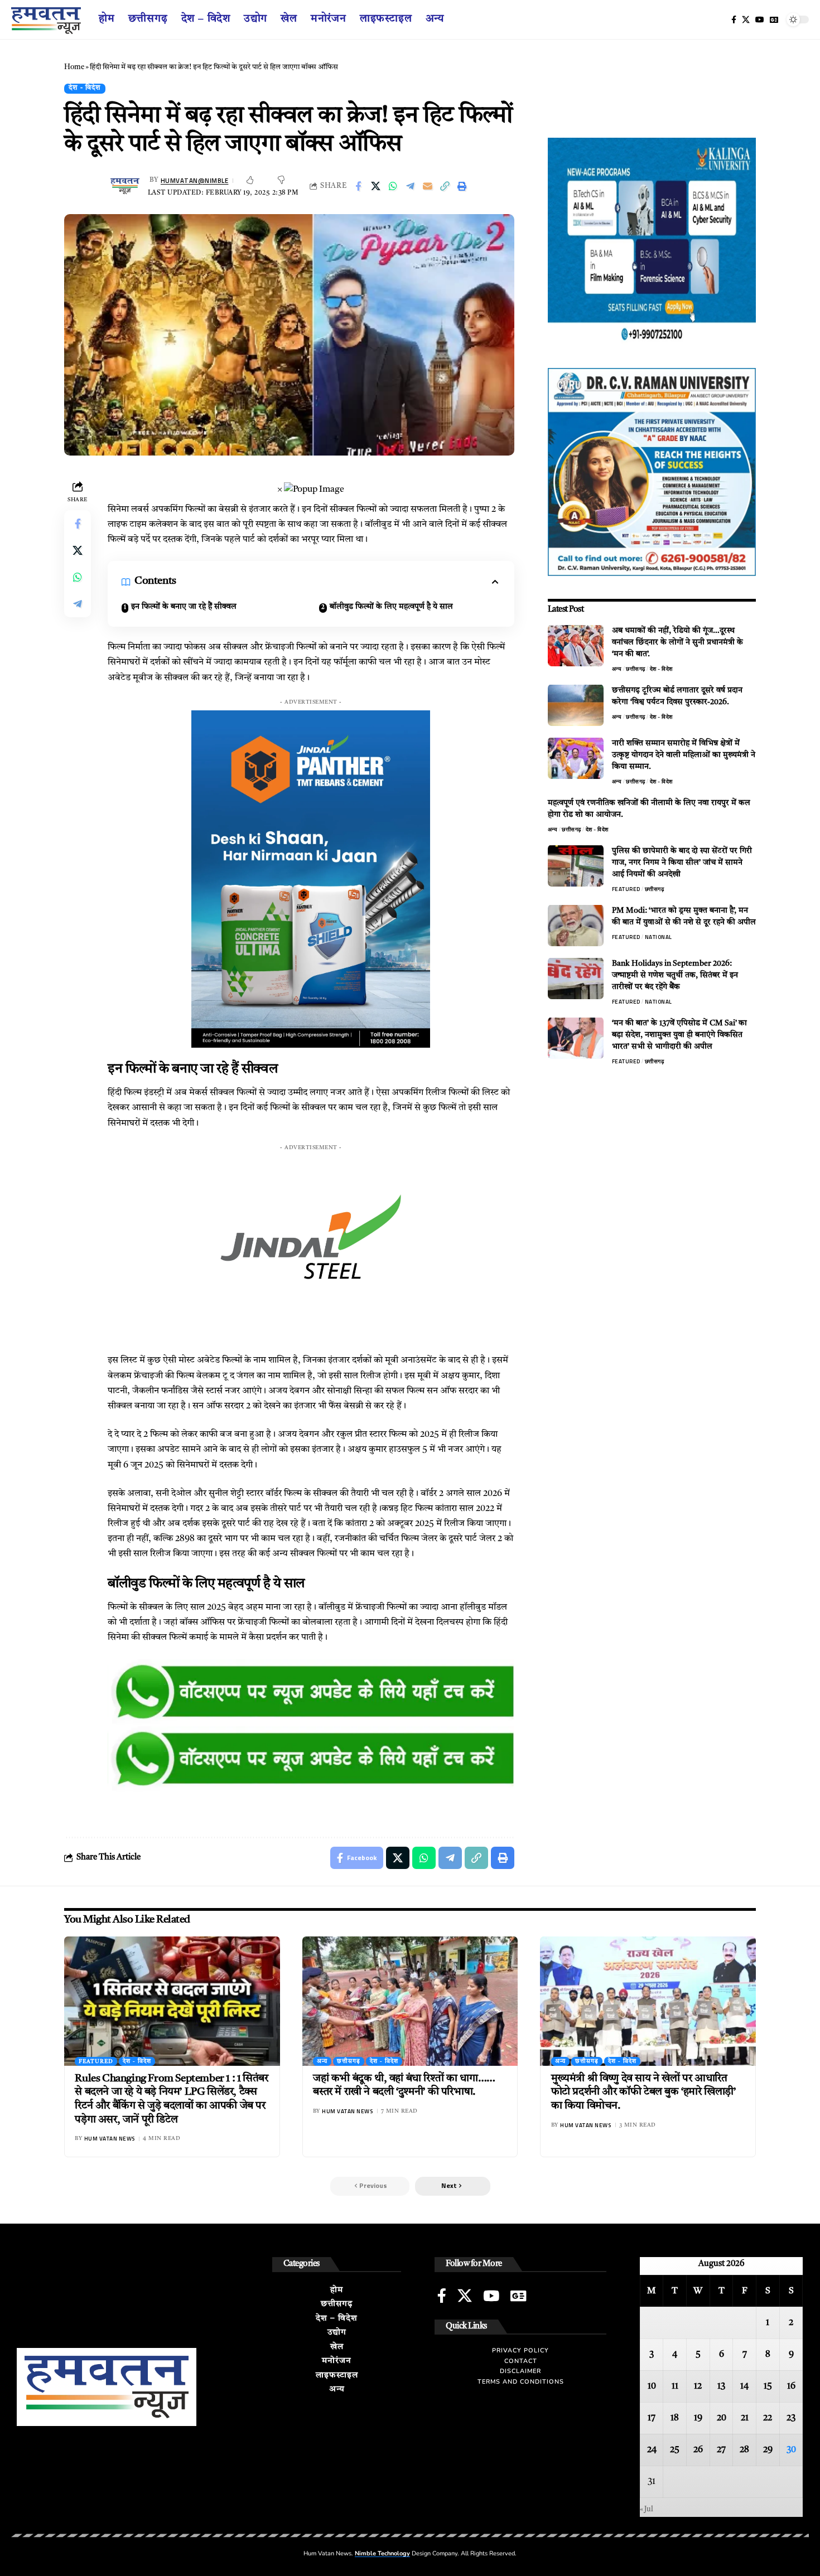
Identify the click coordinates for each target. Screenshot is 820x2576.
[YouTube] (760, 20)
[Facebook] (734, 20)
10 (652, 2386)
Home (74, 67)
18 (675, 2418)
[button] (453, 2186)
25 (675, 2450)
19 (698, 2418)
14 (744, 2386)
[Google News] (774, 20)
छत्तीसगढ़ (636, 668)
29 (768, 2450)
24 (652, 2450)
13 (721, 2386)
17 (652, 2418)
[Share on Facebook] (358, 186)
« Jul (647, 2509)
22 (768, 2418)
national (659, 936)
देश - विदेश (85, 88)
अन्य (617, 668)
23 (791, 2418)
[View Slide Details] (311, 1693)
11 (675, 2386)
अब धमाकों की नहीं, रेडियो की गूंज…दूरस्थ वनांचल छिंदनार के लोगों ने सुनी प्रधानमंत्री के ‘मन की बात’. (677, 642)
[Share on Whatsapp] (393, 186)
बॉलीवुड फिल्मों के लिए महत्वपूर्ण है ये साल (391, 607)
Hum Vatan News (110, 2139)
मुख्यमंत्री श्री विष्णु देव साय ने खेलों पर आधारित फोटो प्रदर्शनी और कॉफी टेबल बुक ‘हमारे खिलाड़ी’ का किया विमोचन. (643, 2093)
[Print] (462, 186)
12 (698, 2386)
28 (744, 2450)
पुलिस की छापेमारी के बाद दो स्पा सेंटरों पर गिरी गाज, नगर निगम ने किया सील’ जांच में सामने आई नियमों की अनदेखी (682, 862)
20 (722, 2418)
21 (745, 2418)
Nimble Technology (382, 2553)
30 (791, 2450)
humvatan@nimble (195, 180)
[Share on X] (375, 186)
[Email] (427, 186)
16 (791, 2386)
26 (698, 2450)
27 (721, 2450)
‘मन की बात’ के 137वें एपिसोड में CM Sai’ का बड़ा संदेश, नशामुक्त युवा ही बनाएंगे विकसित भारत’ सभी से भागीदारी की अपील (679, 1034)
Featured (626, 888)
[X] (746, 20)
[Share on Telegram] (410, 186)
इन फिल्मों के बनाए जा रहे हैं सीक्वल (184, 607)
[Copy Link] (445, 186)
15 (768, 2386)
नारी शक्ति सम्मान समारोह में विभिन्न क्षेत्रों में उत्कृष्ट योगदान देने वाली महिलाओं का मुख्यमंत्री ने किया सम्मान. (684, 754)
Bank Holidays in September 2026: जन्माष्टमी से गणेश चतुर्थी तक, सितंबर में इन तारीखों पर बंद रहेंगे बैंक (675, 975)
